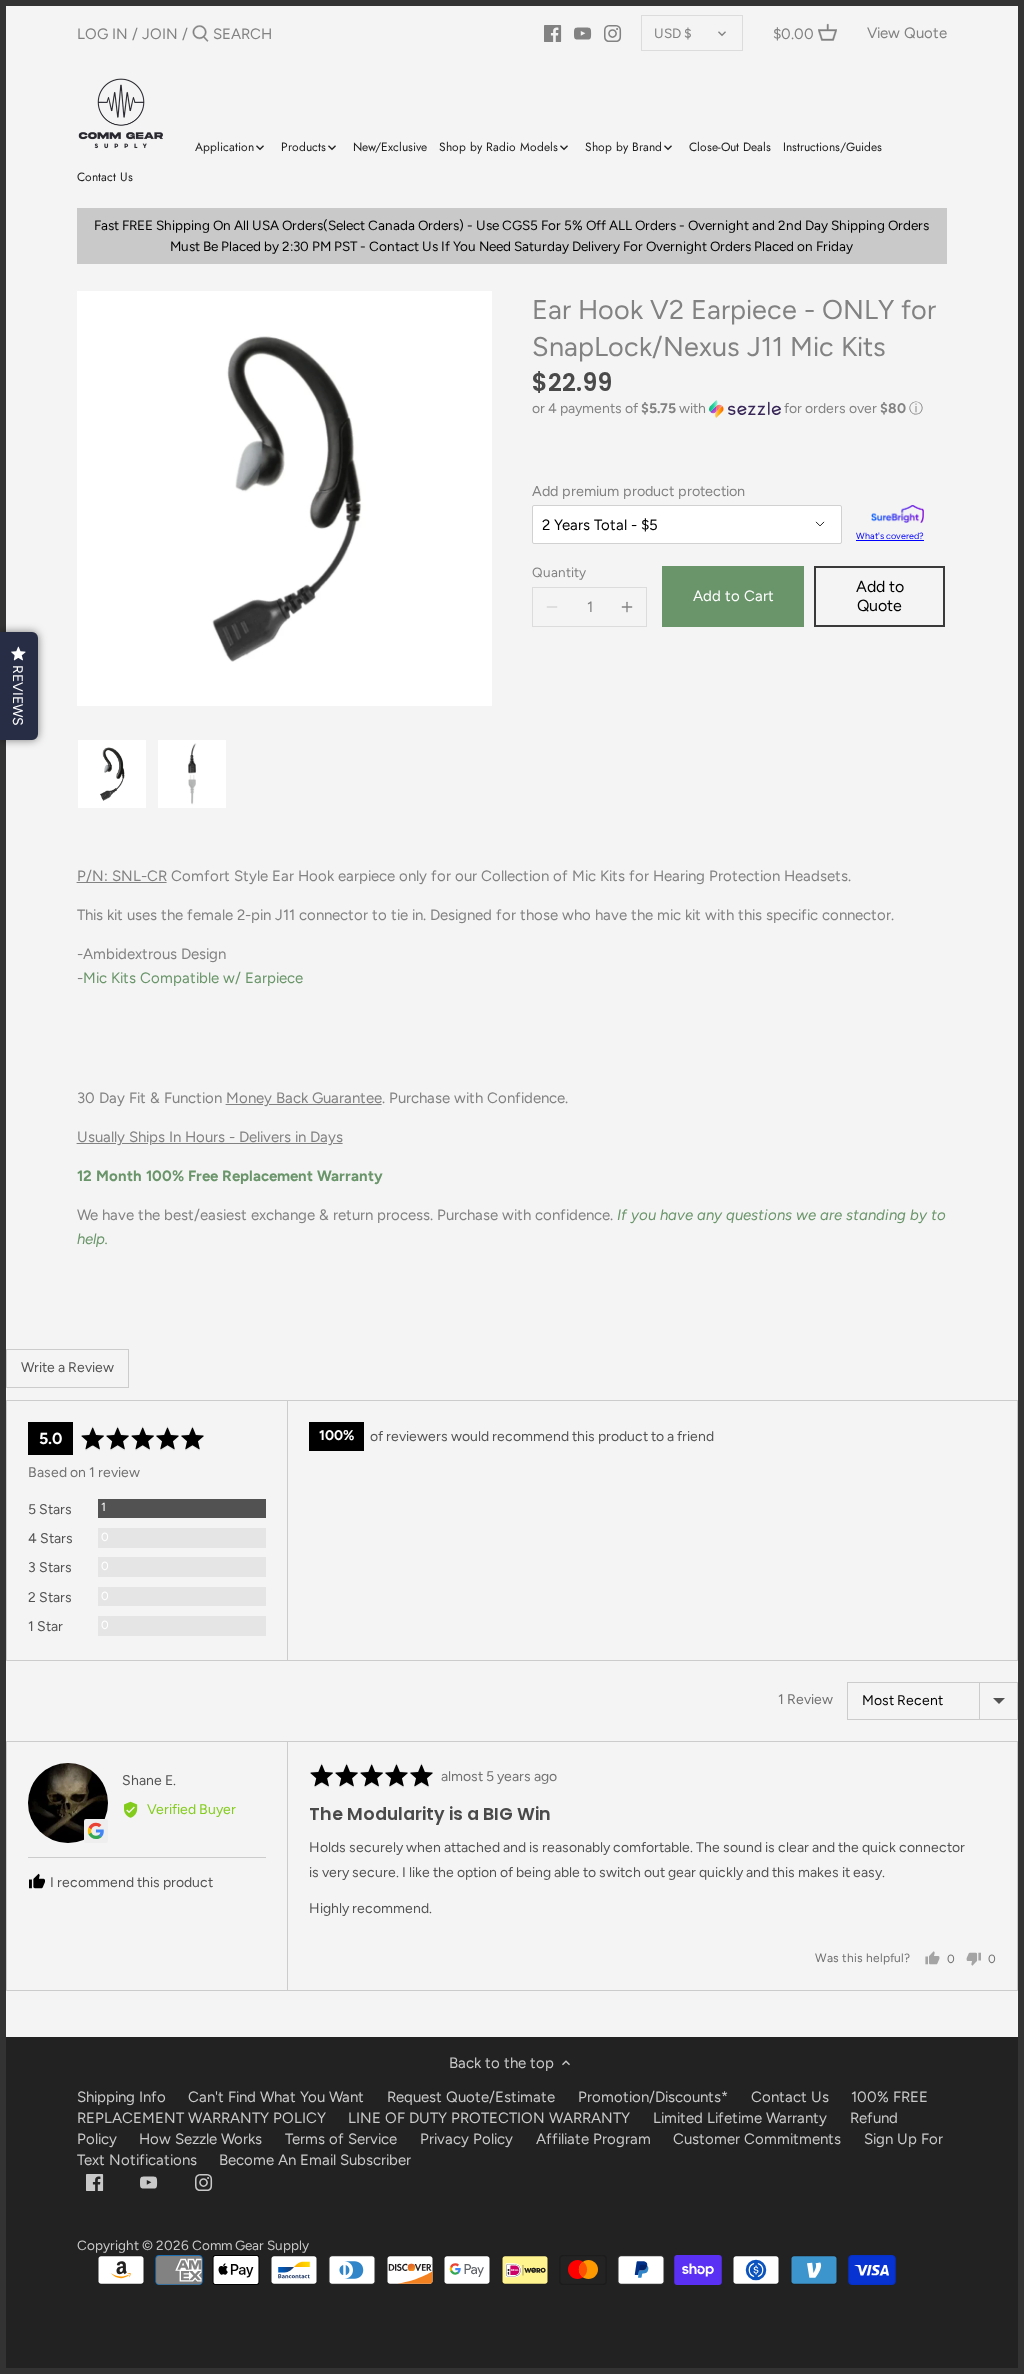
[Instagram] (612, 33)
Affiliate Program (593, 2139)
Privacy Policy (466, 2139)
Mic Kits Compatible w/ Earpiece (193, 978)
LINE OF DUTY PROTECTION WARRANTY (489, 2118)
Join (160, 34)
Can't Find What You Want (276, 2097)
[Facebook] (552, 33)
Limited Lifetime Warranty (740, 2118)
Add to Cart (733, 596)
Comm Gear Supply (250, 2245)
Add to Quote (880, 596)
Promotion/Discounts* (653, 2097)
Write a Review (67, 1367)
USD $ (673, 33)
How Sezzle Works (200, 2139)
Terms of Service (343, 2139)
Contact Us (790, 2097)
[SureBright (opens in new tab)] (897, 516)
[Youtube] (582, 33)
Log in (102, 34)
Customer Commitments (757, 2139)
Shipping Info (121, 2097)
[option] (112, 774)
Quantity (559, 572)
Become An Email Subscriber (315, 2160)
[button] (739, 409)
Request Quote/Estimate (473, 2097)
